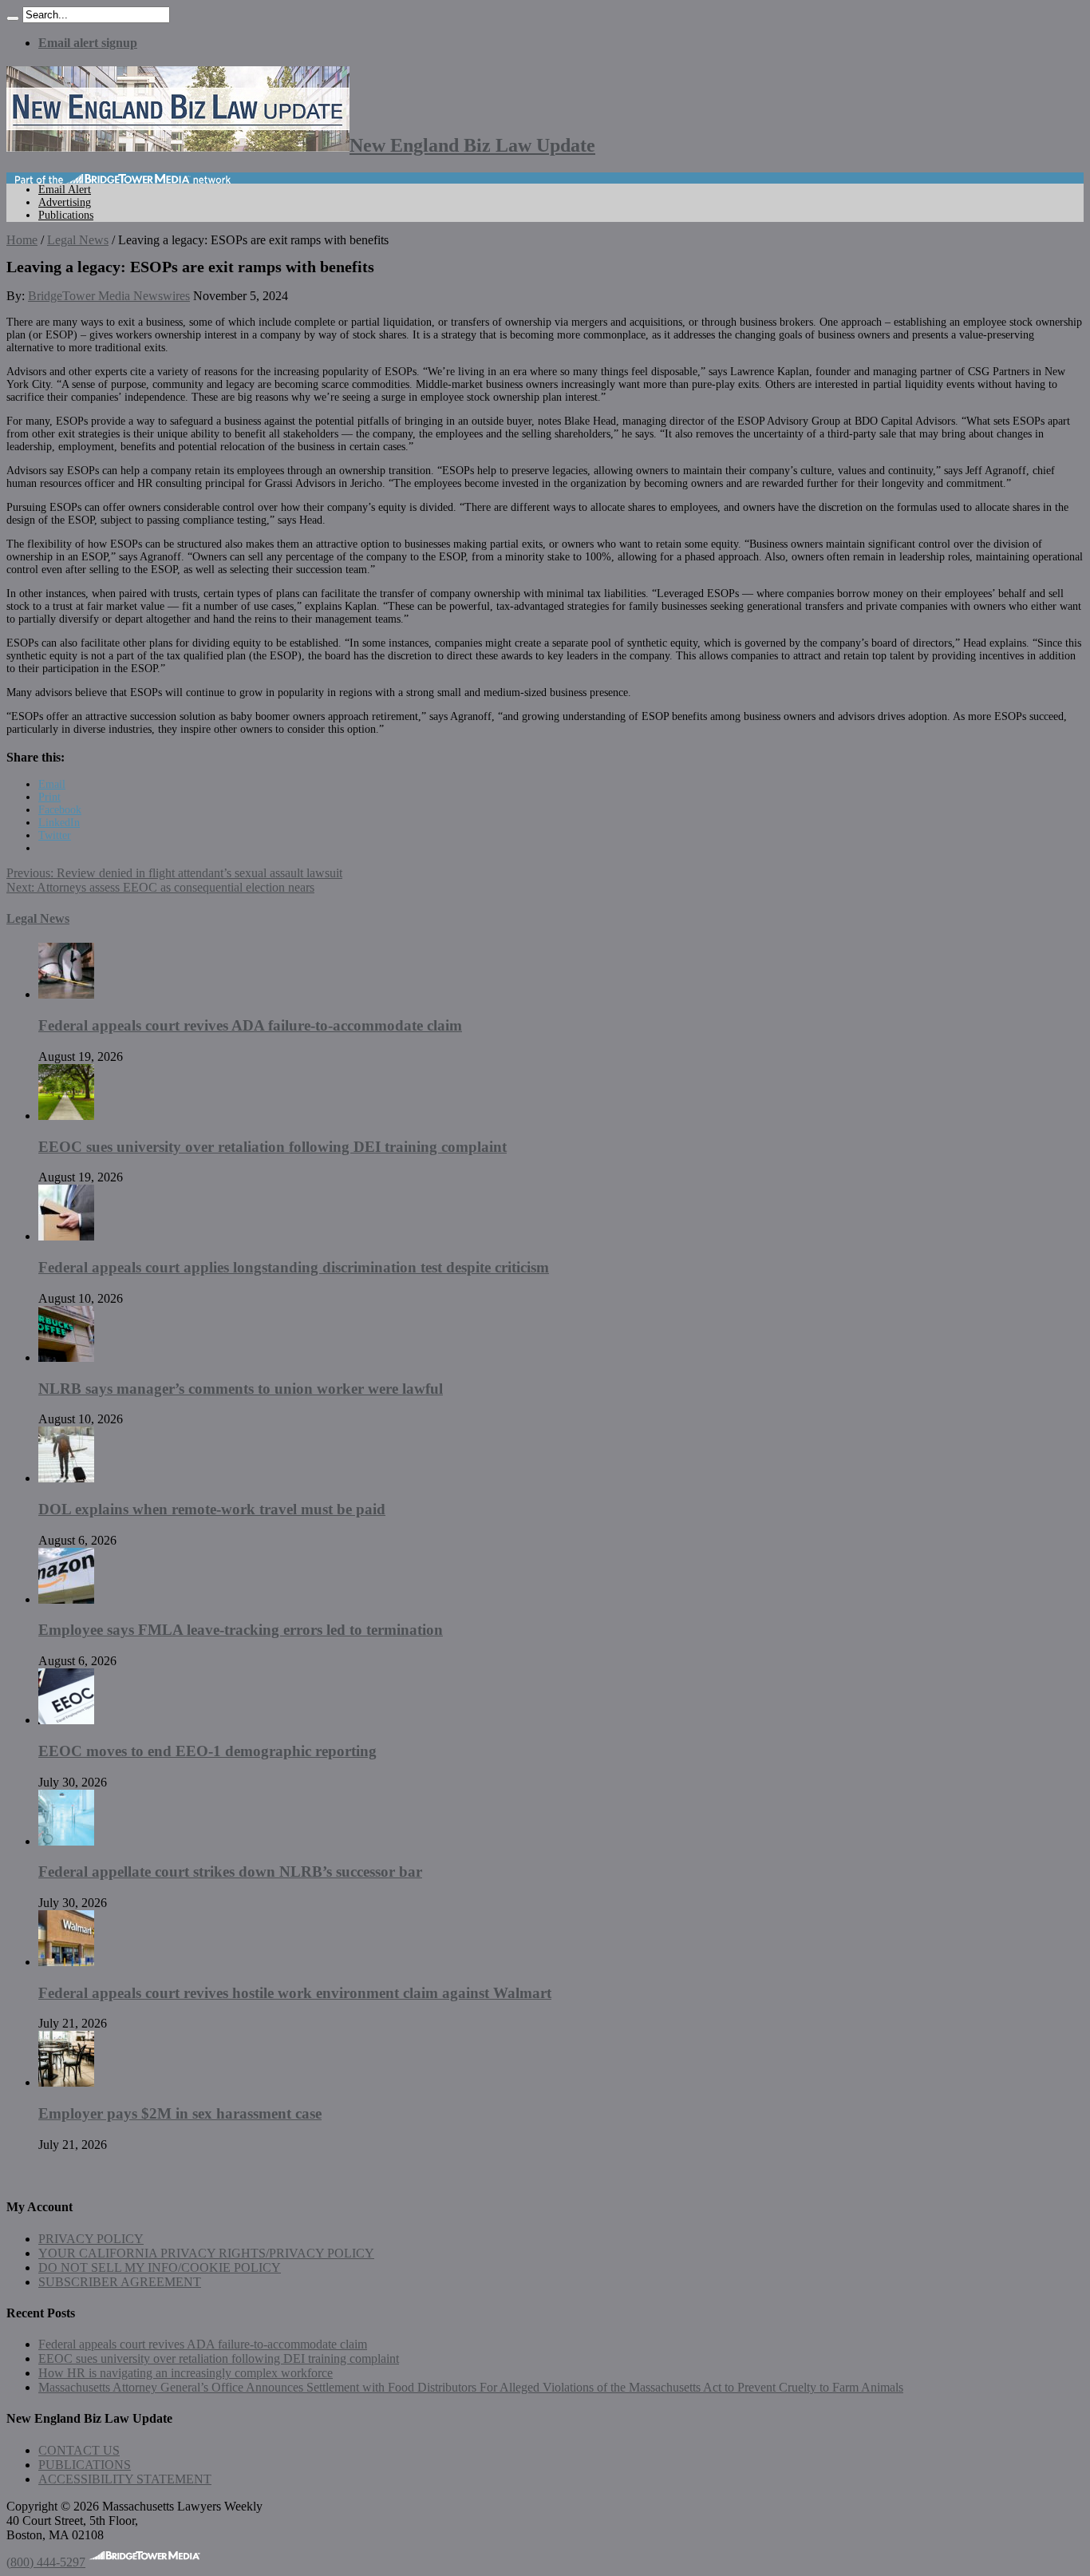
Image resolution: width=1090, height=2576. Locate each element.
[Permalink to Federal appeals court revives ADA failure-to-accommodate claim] (66, 994)
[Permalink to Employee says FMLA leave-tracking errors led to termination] (66, 1599)
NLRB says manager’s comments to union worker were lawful (241, 1389)
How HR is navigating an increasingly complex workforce (186, 2373)
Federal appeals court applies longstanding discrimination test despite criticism (294, 1267)
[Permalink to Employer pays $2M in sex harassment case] (66, 2082)
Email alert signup (88, 43)
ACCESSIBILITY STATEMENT (125, 2479)
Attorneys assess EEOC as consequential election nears (160, 887)
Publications (66, 215)
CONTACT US (79, 2450)
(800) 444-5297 (46, 2562)
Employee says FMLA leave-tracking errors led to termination (241, 1630)
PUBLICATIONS (85, 2465)
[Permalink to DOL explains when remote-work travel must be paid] (66, 1478)
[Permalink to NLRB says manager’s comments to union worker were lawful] (66, 1357)
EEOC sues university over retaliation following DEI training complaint (272, 1147)
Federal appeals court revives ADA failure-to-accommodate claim (250, 1025)
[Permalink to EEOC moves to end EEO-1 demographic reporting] (66, 1720)
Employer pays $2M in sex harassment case (180, 2113)
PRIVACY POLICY (91, 2239)
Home (22, 240)
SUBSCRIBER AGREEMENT (120, 2282)
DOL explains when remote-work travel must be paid (212, 1509)
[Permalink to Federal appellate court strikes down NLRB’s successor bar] (66, 1841)
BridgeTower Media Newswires (109, 296)
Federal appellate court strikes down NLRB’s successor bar (230, 1872)
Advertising (65, 202)
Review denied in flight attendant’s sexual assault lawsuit (174, 873)
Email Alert (65, 190)
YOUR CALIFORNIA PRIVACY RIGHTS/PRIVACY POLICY (206, 2253)
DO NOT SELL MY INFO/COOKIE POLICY (160, 2267)
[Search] (13, 18)
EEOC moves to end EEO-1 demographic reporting (207, 1751)
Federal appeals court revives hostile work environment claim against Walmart (295, 1993)
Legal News (78, 240)
